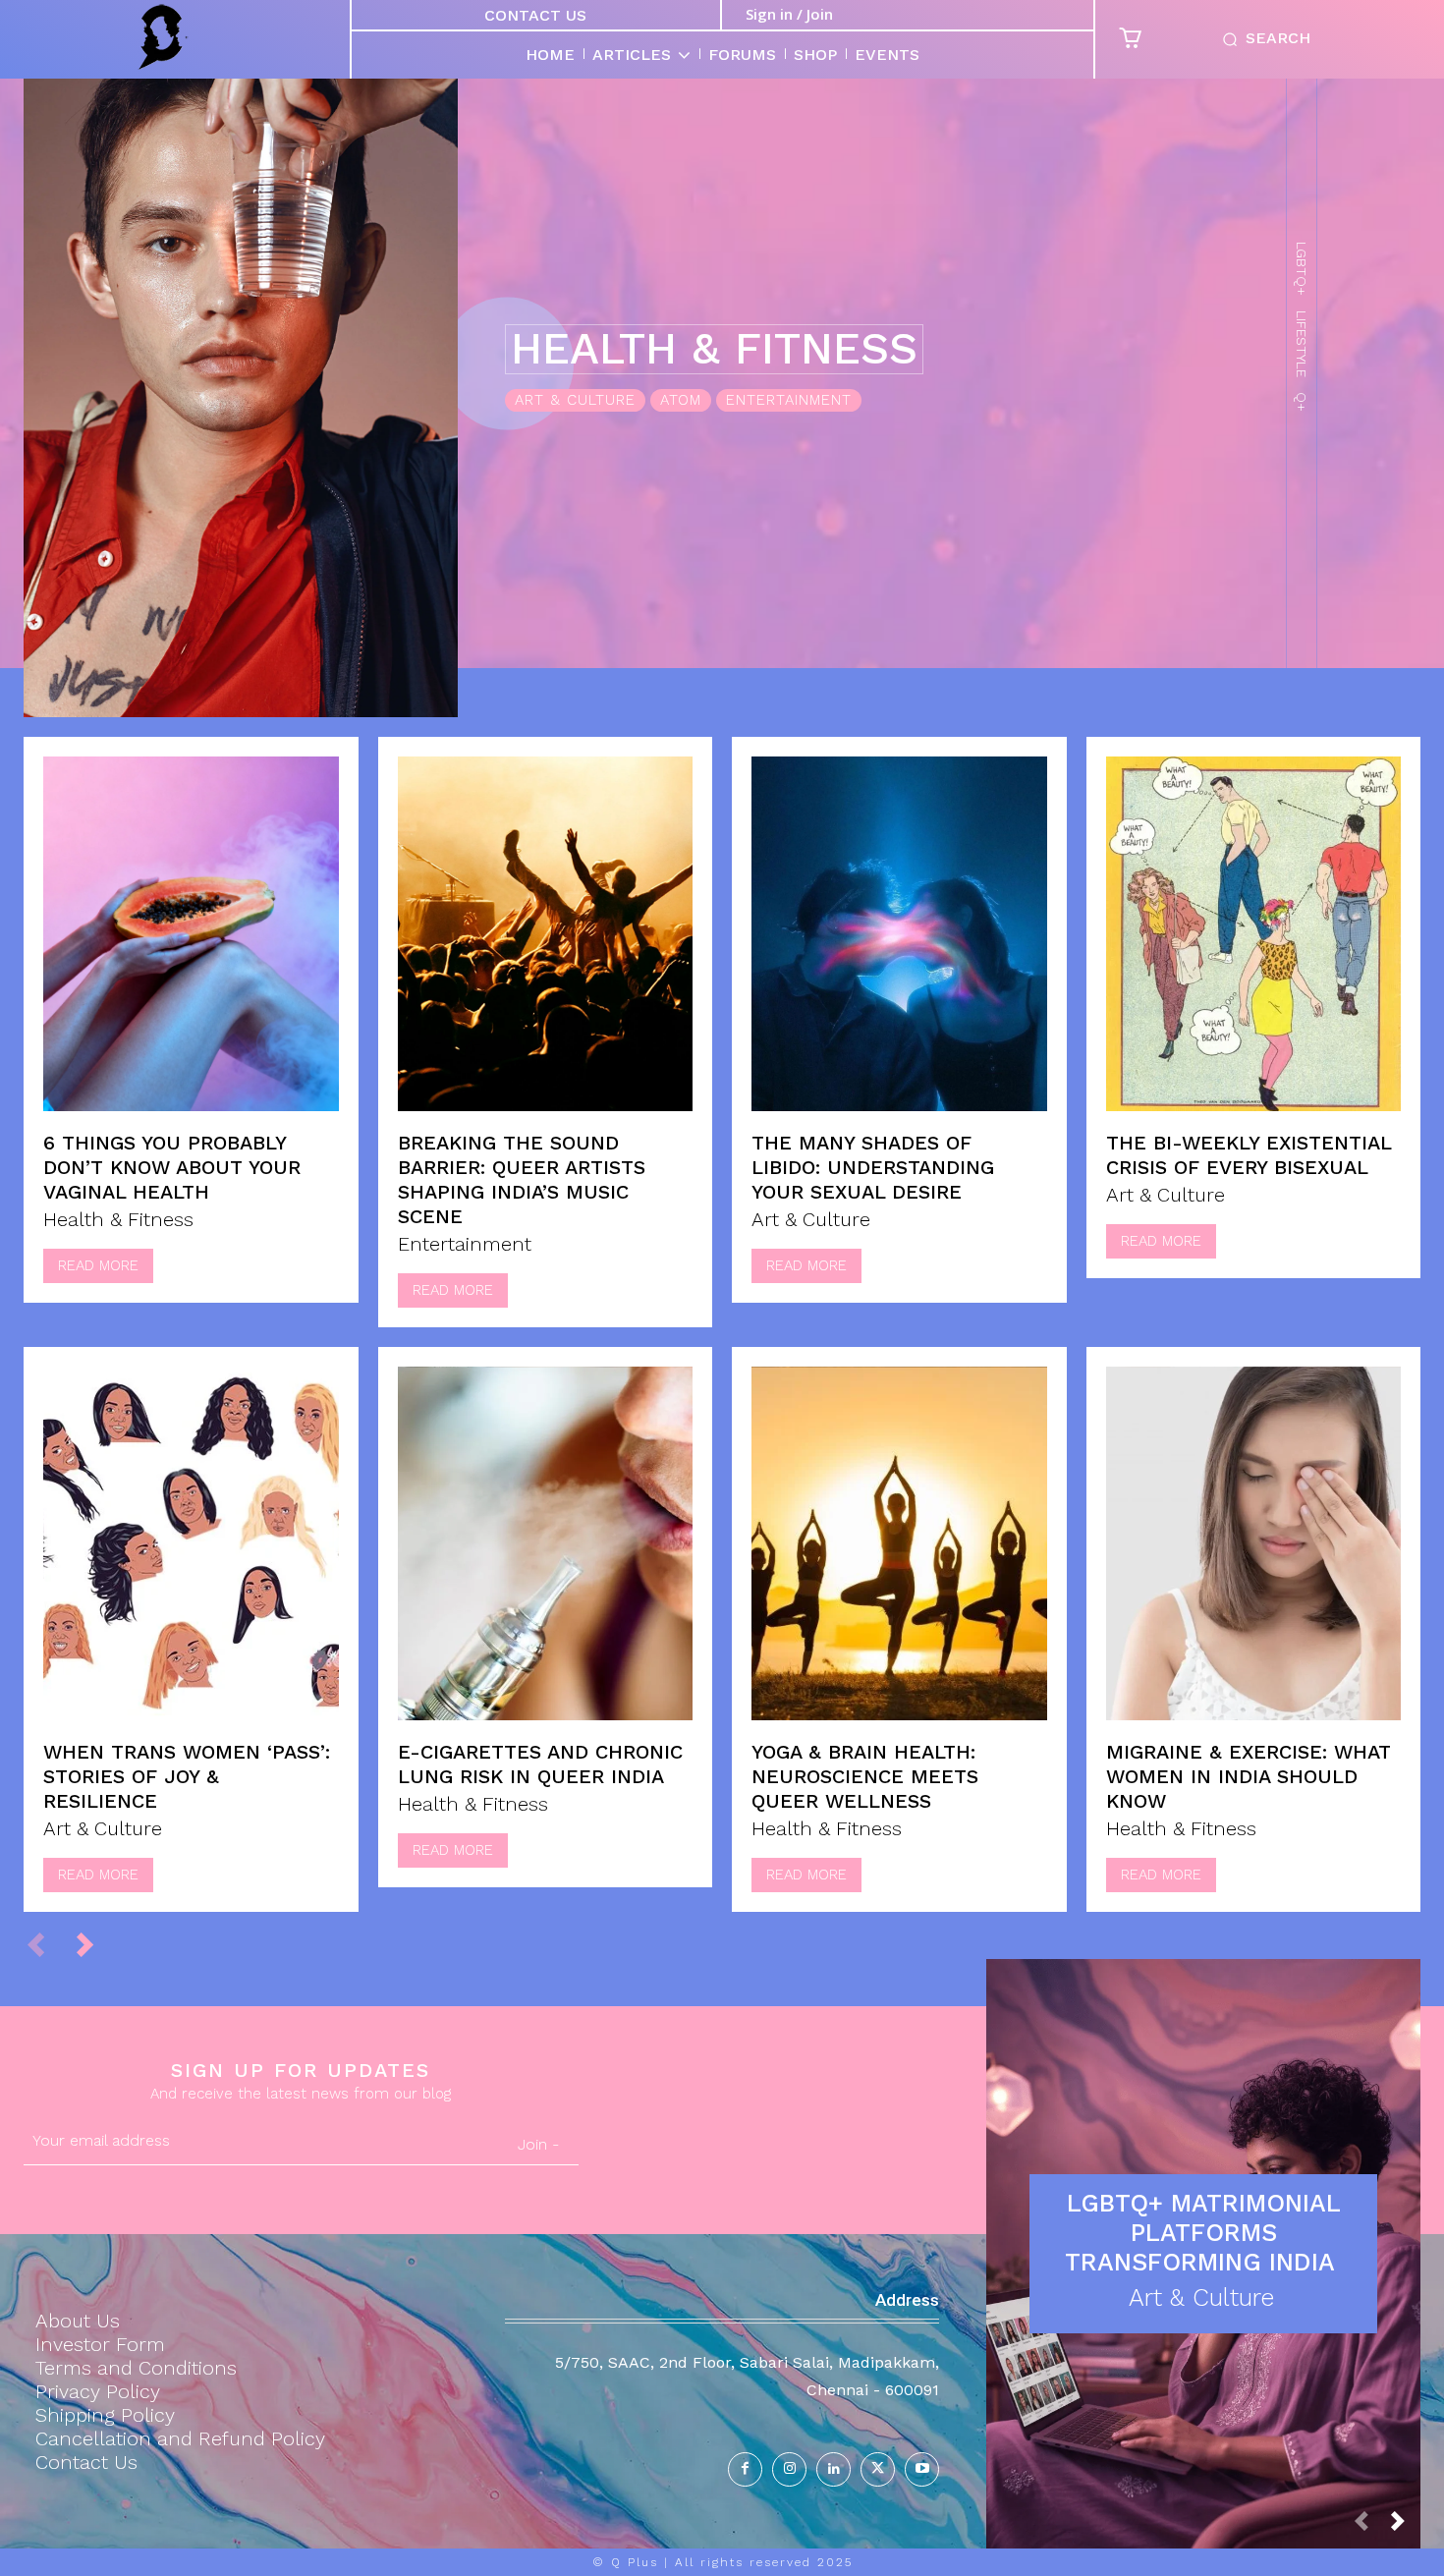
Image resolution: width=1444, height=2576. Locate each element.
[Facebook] (745, 2469)
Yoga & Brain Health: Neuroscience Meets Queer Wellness (865, 1776)
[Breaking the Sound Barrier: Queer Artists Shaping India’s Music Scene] (546, 934)
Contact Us (535, 15)
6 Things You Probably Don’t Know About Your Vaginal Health (172, 1167)
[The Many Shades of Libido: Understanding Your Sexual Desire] (899, 934)
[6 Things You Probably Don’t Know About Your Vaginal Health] (191, 934)
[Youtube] (922, 2469)
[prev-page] (45, 1944)
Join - (538, 2144)
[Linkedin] (833, 2469)
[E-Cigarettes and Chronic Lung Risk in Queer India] (546, 1544)
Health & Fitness (118, 1219)
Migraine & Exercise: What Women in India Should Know (1249, 1776)
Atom (681, 400)
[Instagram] (789, 2469)
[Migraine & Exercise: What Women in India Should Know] (1254, 1544)
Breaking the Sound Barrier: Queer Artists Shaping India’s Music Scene (522, 1179)
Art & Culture (575, 400)
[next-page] (94, 1944)
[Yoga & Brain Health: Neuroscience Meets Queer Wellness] (899, 1544)
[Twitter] (878, 2469)
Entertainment (789, 400)
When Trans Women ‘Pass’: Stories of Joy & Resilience (187, 1776)
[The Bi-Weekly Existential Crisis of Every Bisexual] (1254, 934)
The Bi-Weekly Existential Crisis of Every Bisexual (1249, 1155)
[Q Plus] (163, 37)
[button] (1263, 39)
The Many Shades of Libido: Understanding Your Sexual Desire (873, 1167)
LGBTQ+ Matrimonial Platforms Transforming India (1204, 2233)
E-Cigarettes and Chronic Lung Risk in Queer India (540, 1764)
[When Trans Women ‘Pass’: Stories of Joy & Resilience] (191, 1544)
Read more (98, 1265)
